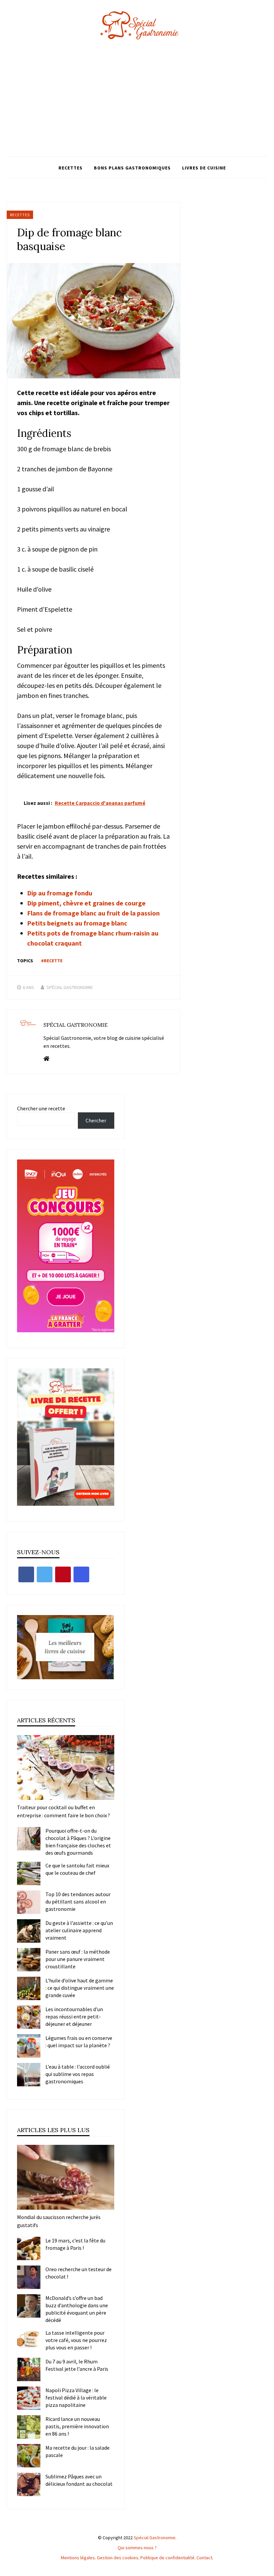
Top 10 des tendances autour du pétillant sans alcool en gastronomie (78, 1902)
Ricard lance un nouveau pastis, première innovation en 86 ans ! (77, 2426)
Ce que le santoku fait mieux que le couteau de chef (77, 1869)
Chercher (96, 1120)
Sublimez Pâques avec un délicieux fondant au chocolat (79, 2480)
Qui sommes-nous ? (137, 2548)
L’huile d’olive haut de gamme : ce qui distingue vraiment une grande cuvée (80, 1988)
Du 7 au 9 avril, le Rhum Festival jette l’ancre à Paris (77, 2365)
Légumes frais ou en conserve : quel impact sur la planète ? (79, 2042)
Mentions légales (78, 2558)
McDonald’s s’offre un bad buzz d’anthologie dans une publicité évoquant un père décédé (77, 2309)
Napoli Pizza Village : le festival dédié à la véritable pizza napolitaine (76, 2398)
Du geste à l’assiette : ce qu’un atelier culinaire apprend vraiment (79, 1930)
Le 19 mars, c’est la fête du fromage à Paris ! (75, 2244)
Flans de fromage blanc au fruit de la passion (93, 913)
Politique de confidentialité (167, 2558)
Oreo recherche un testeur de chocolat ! (79, 2273)
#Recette (52, 961)
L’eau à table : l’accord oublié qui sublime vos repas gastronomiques (78, 2074)
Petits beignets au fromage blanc (77, 923)
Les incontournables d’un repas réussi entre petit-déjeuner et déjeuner (74, 2016)
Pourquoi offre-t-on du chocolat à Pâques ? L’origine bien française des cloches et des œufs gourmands (78, 1842)
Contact (204, 2558)
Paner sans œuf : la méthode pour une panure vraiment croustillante (78, 1959)
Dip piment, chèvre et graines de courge (86, 903)
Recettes (71, 168)
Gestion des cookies (118, 2558)
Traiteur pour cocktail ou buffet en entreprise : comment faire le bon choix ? (63, 1811)
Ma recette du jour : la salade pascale (78, 2451)
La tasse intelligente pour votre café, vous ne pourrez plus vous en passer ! (76, 2340)
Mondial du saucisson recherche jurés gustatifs (59, 2221)
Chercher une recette (41, 1108)
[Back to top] (267, 2569)
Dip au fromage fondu (60, 893)
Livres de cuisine (204, 168)
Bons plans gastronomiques (132, 168)
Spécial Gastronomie (70, 987)
